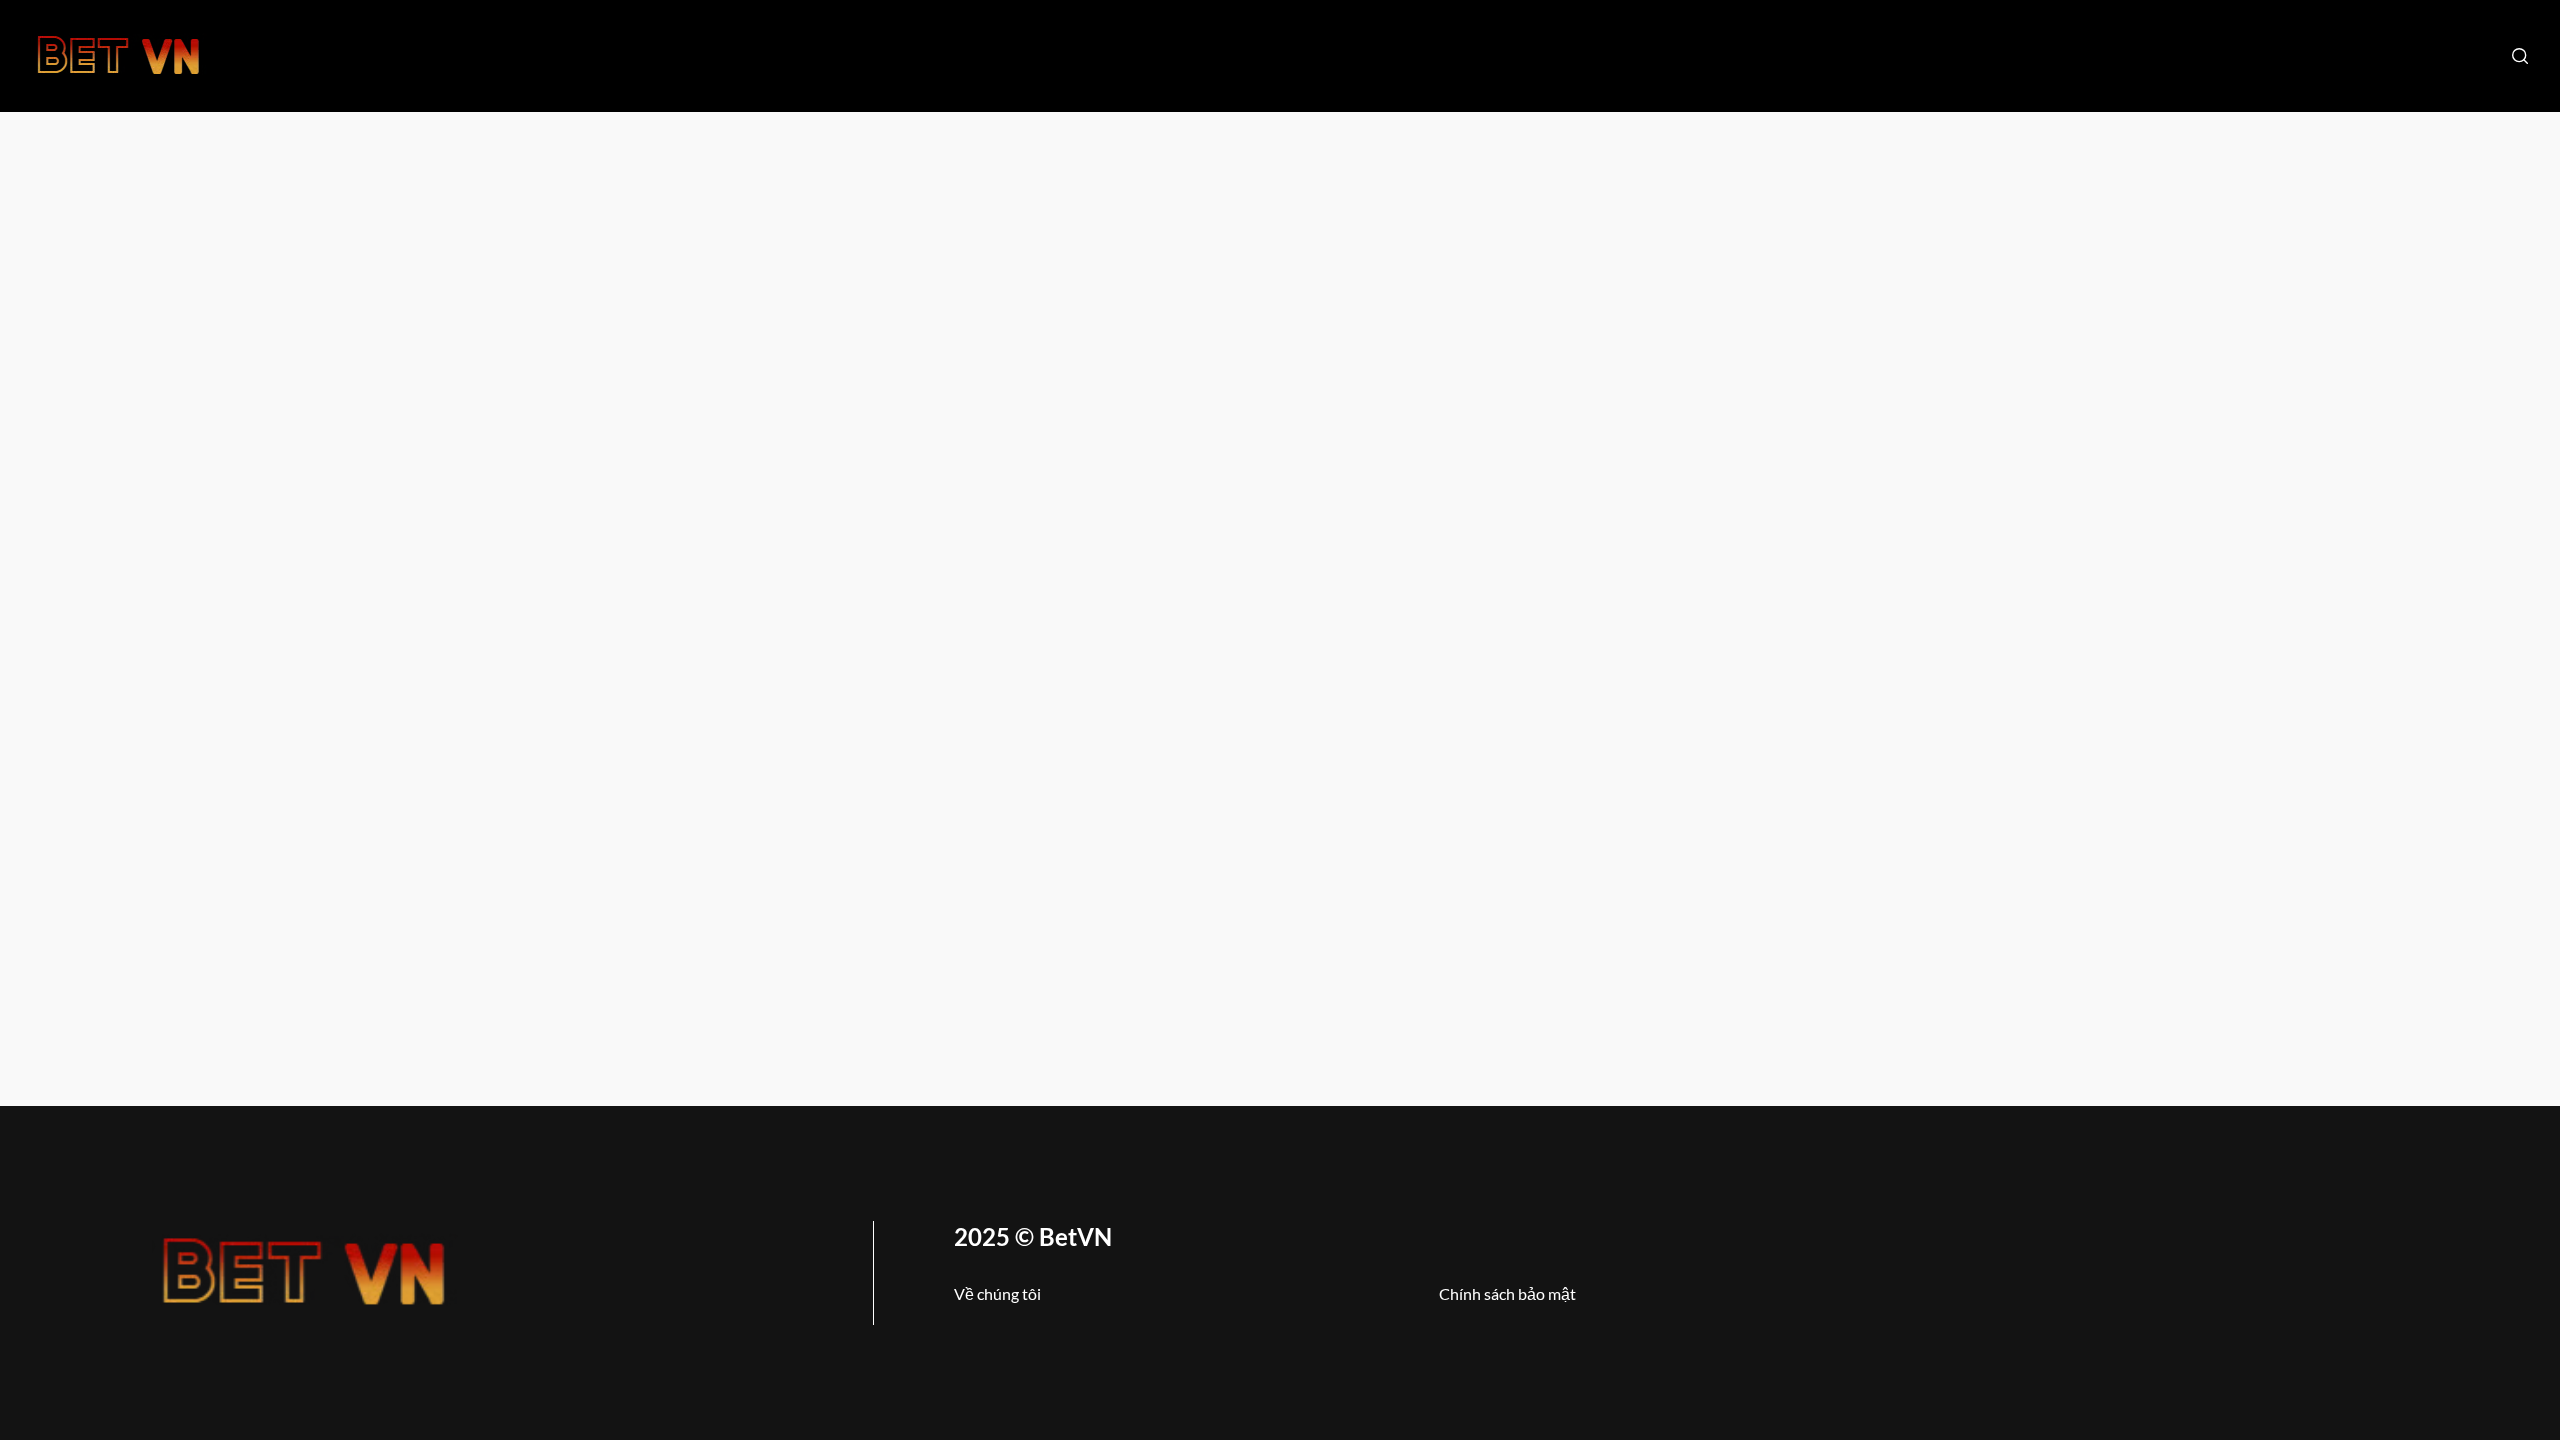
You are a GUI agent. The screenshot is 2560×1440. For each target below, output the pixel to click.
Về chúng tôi (997, 1293)
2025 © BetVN (1033, 1236)
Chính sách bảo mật (1507, 1293)
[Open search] (2520, 56)
